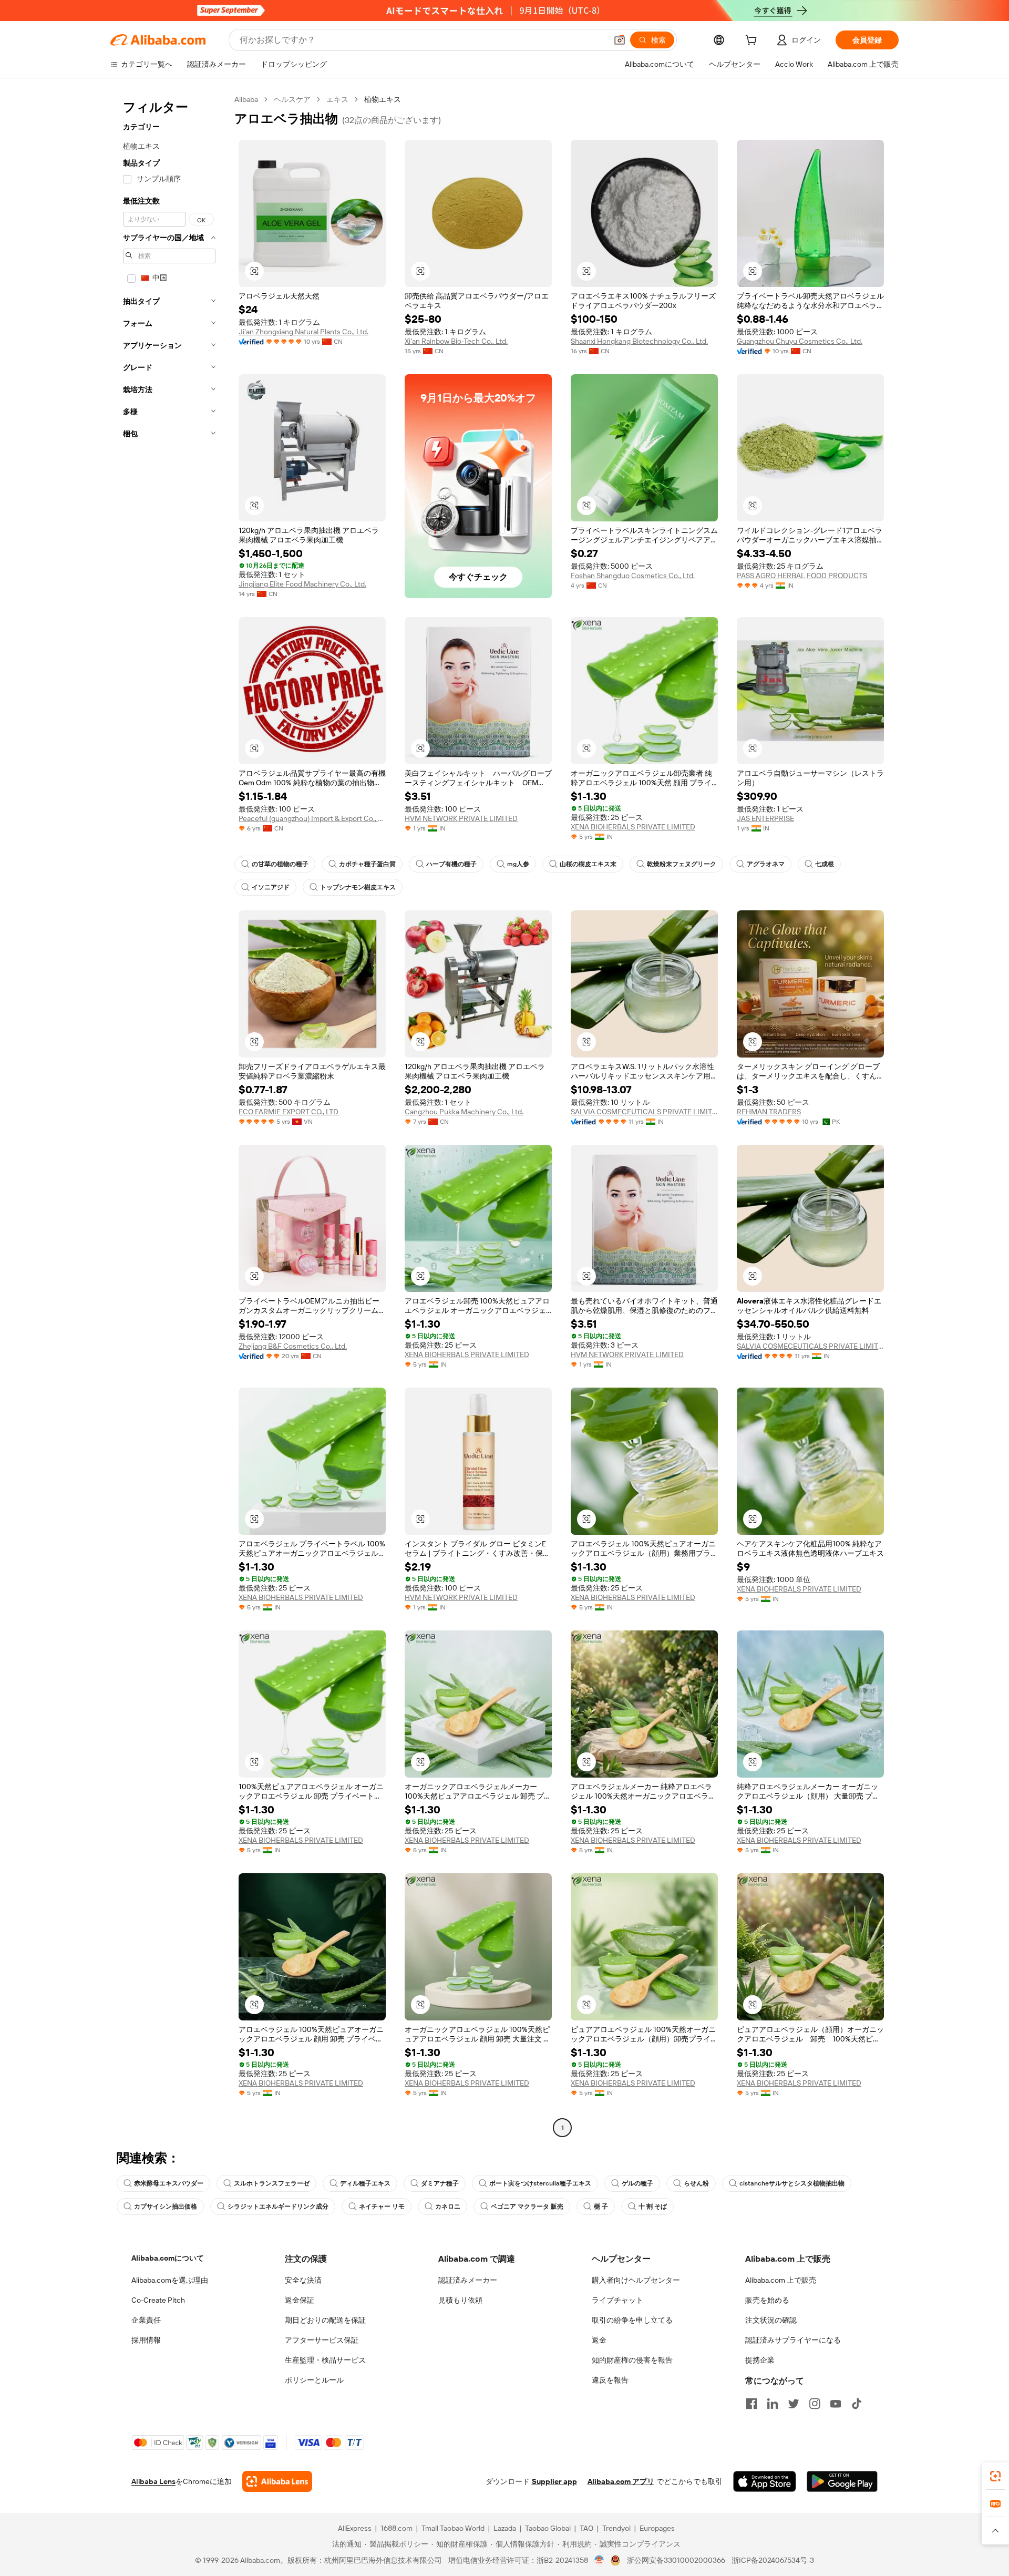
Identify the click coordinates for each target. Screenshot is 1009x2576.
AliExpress (355, 2528)
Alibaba (246, 99)
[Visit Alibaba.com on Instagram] (815, 2404)
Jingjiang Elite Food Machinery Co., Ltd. (302, 584)
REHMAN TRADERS (769, 1112)
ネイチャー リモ (382, 2206)
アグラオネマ (766, 864)
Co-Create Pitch (158, 2300)
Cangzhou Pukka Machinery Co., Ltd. (464, 1112)
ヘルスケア (292, 99)
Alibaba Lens (153, 2481)
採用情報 (146, 2340)
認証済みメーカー (468, 2280)
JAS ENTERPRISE (765, 818)
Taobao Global (548, 2528)
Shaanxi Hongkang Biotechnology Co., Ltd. (639, 341)
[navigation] (169, 1115)
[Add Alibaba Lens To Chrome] (277, 2481)
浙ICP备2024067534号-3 (773, 2560)
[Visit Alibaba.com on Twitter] (794, 2404)
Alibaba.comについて (168, 2258)
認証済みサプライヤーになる (793, 2340)
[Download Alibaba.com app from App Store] (765, 2481)
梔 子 (601, 2206)
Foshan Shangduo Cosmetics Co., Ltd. (633, 576)
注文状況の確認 (771, 2320)
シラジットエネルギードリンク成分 (278, 2206)
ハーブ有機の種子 (451, 864)
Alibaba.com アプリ (621, 2481)
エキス (337, 99)
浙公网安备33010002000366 (676, 2560)
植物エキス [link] (383, 99)
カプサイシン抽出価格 (166, 2206)
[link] (995, 2476)
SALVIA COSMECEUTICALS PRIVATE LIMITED (644, 1112)
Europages (657, 2528)
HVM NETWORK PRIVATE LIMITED (461, 818)
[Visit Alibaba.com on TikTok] (857, 2404)
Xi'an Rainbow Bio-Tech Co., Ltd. (456, 341)
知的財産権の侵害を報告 (632, 2360)
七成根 (825, 864)
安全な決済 (303, 2280)
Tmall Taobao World (453, 2528)
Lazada (505, 2528)
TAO (586, 2528)
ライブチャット (617, 2300)
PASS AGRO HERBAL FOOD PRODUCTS (802, 576)
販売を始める (767, 2300)
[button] (620, 40)
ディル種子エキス (365, 2183)
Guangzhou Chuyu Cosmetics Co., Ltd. (800, 341)
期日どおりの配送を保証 (325, 2320)
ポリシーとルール (314, 2380)
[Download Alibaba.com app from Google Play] (842, 2481)
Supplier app (554, 2481)
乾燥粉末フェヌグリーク (682, 864)
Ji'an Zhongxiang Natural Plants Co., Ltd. (303, 332)
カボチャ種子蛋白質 (367, 864)
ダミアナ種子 (440, 2183)
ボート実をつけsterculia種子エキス (540, 2183)
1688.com (397, 2528)
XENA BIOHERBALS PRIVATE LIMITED (633, 827)
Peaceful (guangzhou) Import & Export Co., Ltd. (312, 818)
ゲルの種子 (637, 2183)
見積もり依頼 (460, 2300)
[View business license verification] (599, 2560)
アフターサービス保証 (322, 2340)
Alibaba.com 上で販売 (781, 2280)
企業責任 (146, 2320)
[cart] (753, 42)
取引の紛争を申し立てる (632, 2320)
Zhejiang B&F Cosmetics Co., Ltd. (293, 1346)
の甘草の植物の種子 (280, 864)
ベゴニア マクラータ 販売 (527, 2206)
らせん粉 (696, 2183)
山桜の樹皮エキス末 (588, 864)
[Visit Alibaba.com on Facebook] (751, 2404)
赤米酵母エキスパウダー (169, 2183)
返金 (599, 2340)
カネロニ (448, 2206)
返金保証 (300, 2300)
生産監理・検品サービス (325, 2360)
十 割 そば (653, 2206)
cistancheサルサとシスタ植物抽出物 (792, 2183)
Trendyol (616, 2528)
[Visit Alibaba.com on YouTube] (836, 2404)
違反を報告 (610, 2380)
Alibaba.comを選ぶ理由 (170, 2280)
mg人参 (518, 864)
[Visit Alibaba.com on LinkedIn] (773, 2404)
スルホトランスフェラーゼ (272, 2183)
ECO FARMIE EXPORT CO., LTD (289, 1112)
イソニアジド (271, 887)
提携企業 (760, 2360)
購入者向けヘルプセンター (636, 2280)
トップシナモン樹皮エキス (358, 887)
